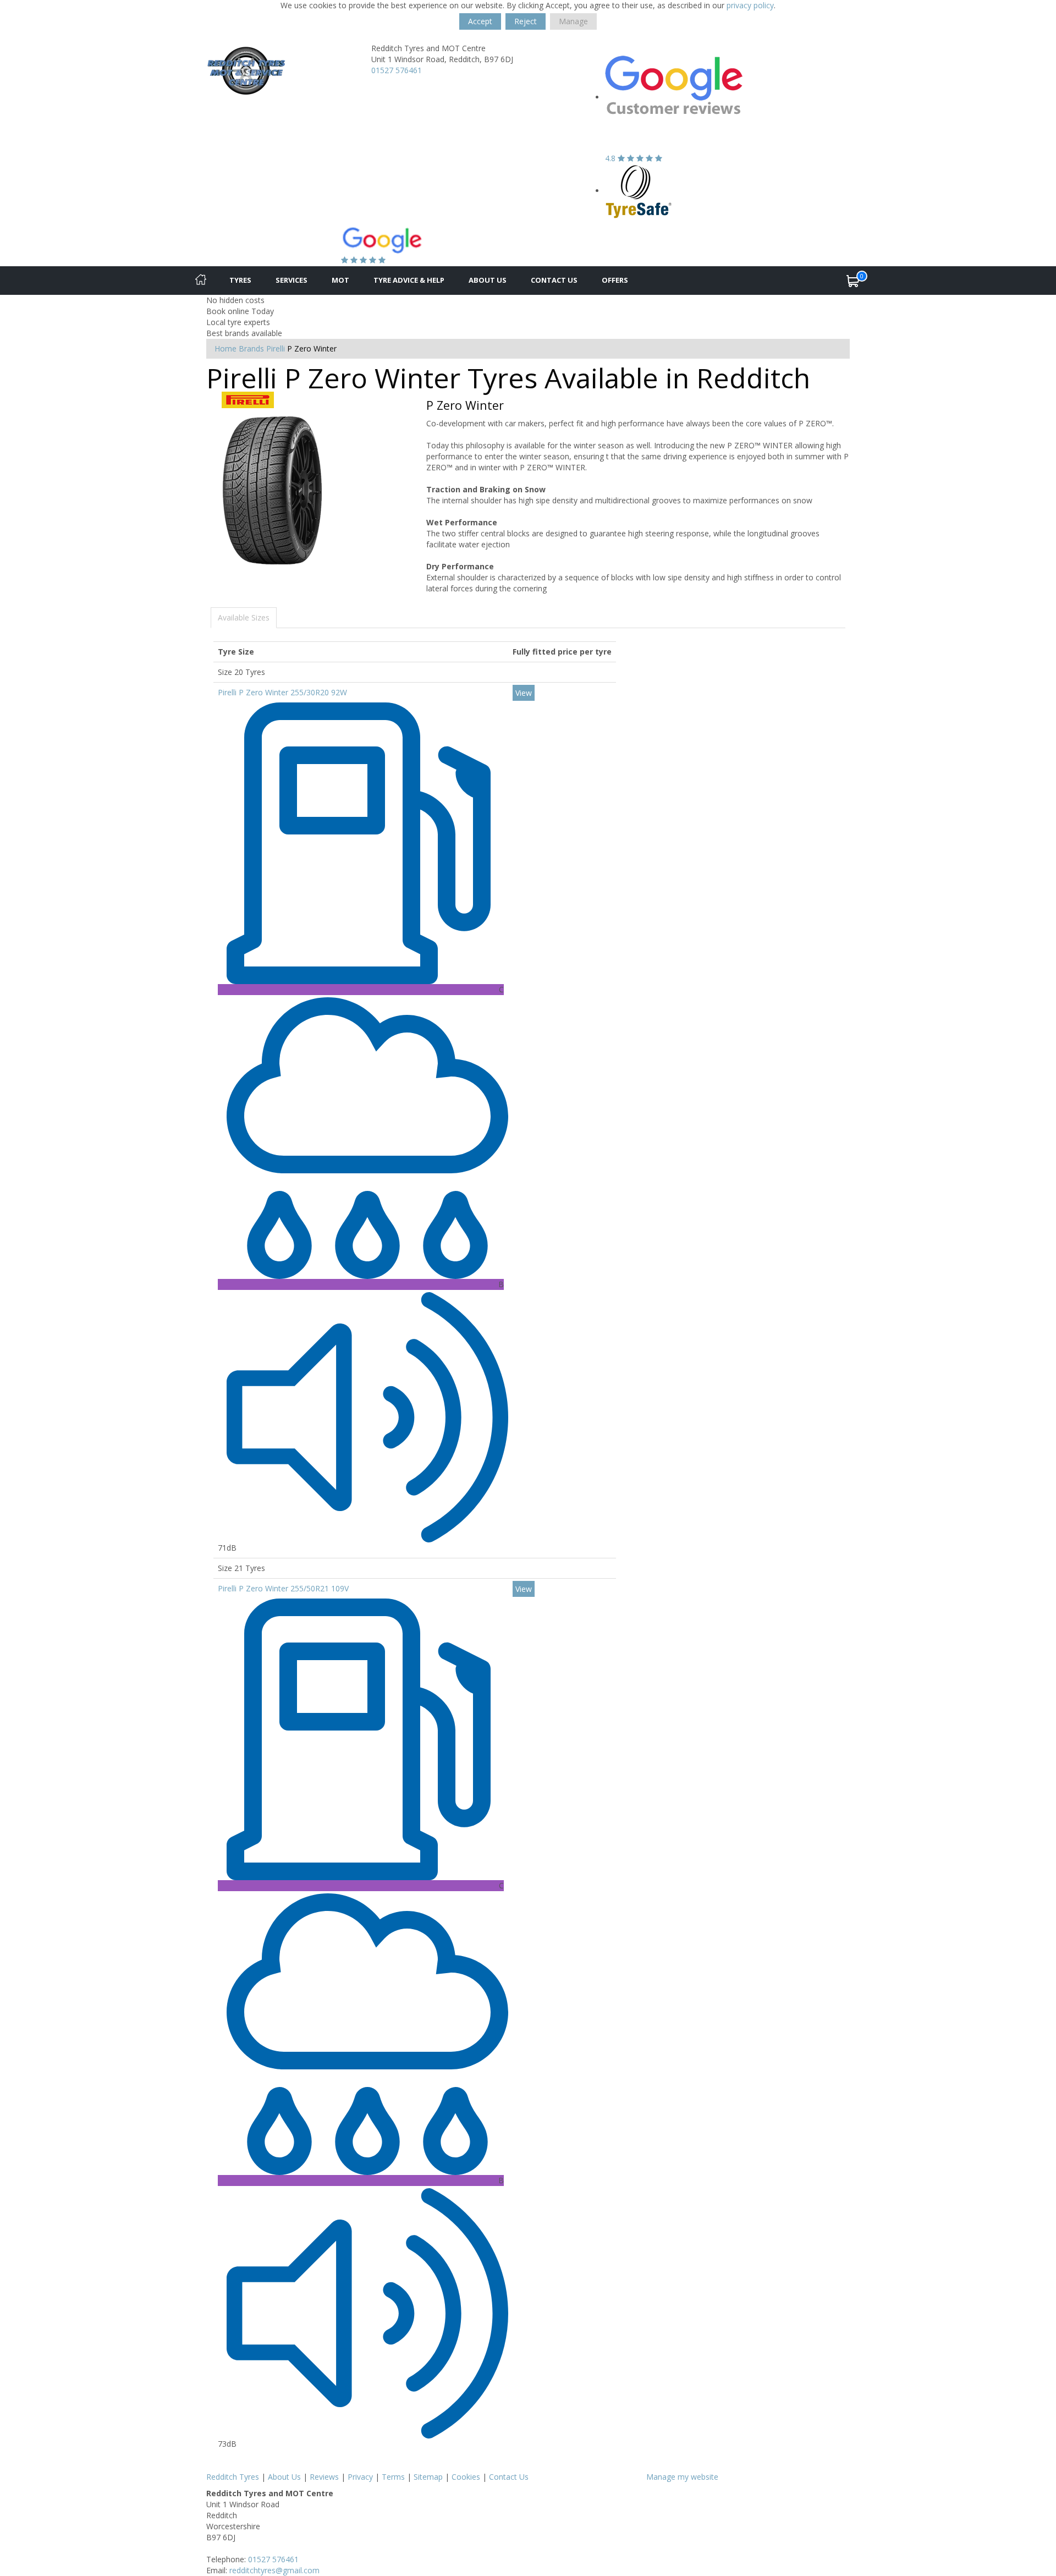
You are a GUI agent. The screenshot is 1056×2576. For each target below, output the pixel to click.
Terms (393, 2477)
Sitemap (428, 2477)
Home (226, 348)
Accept (480, 21)
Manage (573, 21)
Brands (251, 348)
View (524, 693)
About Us (488, 280)
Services (291, 280)
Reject (526, 21)
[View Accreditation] (639, 191)
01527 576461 (397, 70)
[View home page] (246, 72)
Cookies (466, 2477)
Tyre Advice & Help (409, 280)
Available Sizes (244, 617)
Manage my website (682, 2477)
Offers (615, 280)
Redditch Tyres (233, 2477)
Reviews (324, 2477)
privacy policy (750, 5)
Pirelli (276, 348)
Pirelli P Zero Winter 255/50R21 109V (283, 1588)
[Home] (201, 281)
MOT (340, 280)
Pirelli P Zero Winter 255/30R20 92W (282, 692)
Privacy (360, 2477)
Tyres (240, 280)
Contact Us (554, 280)
